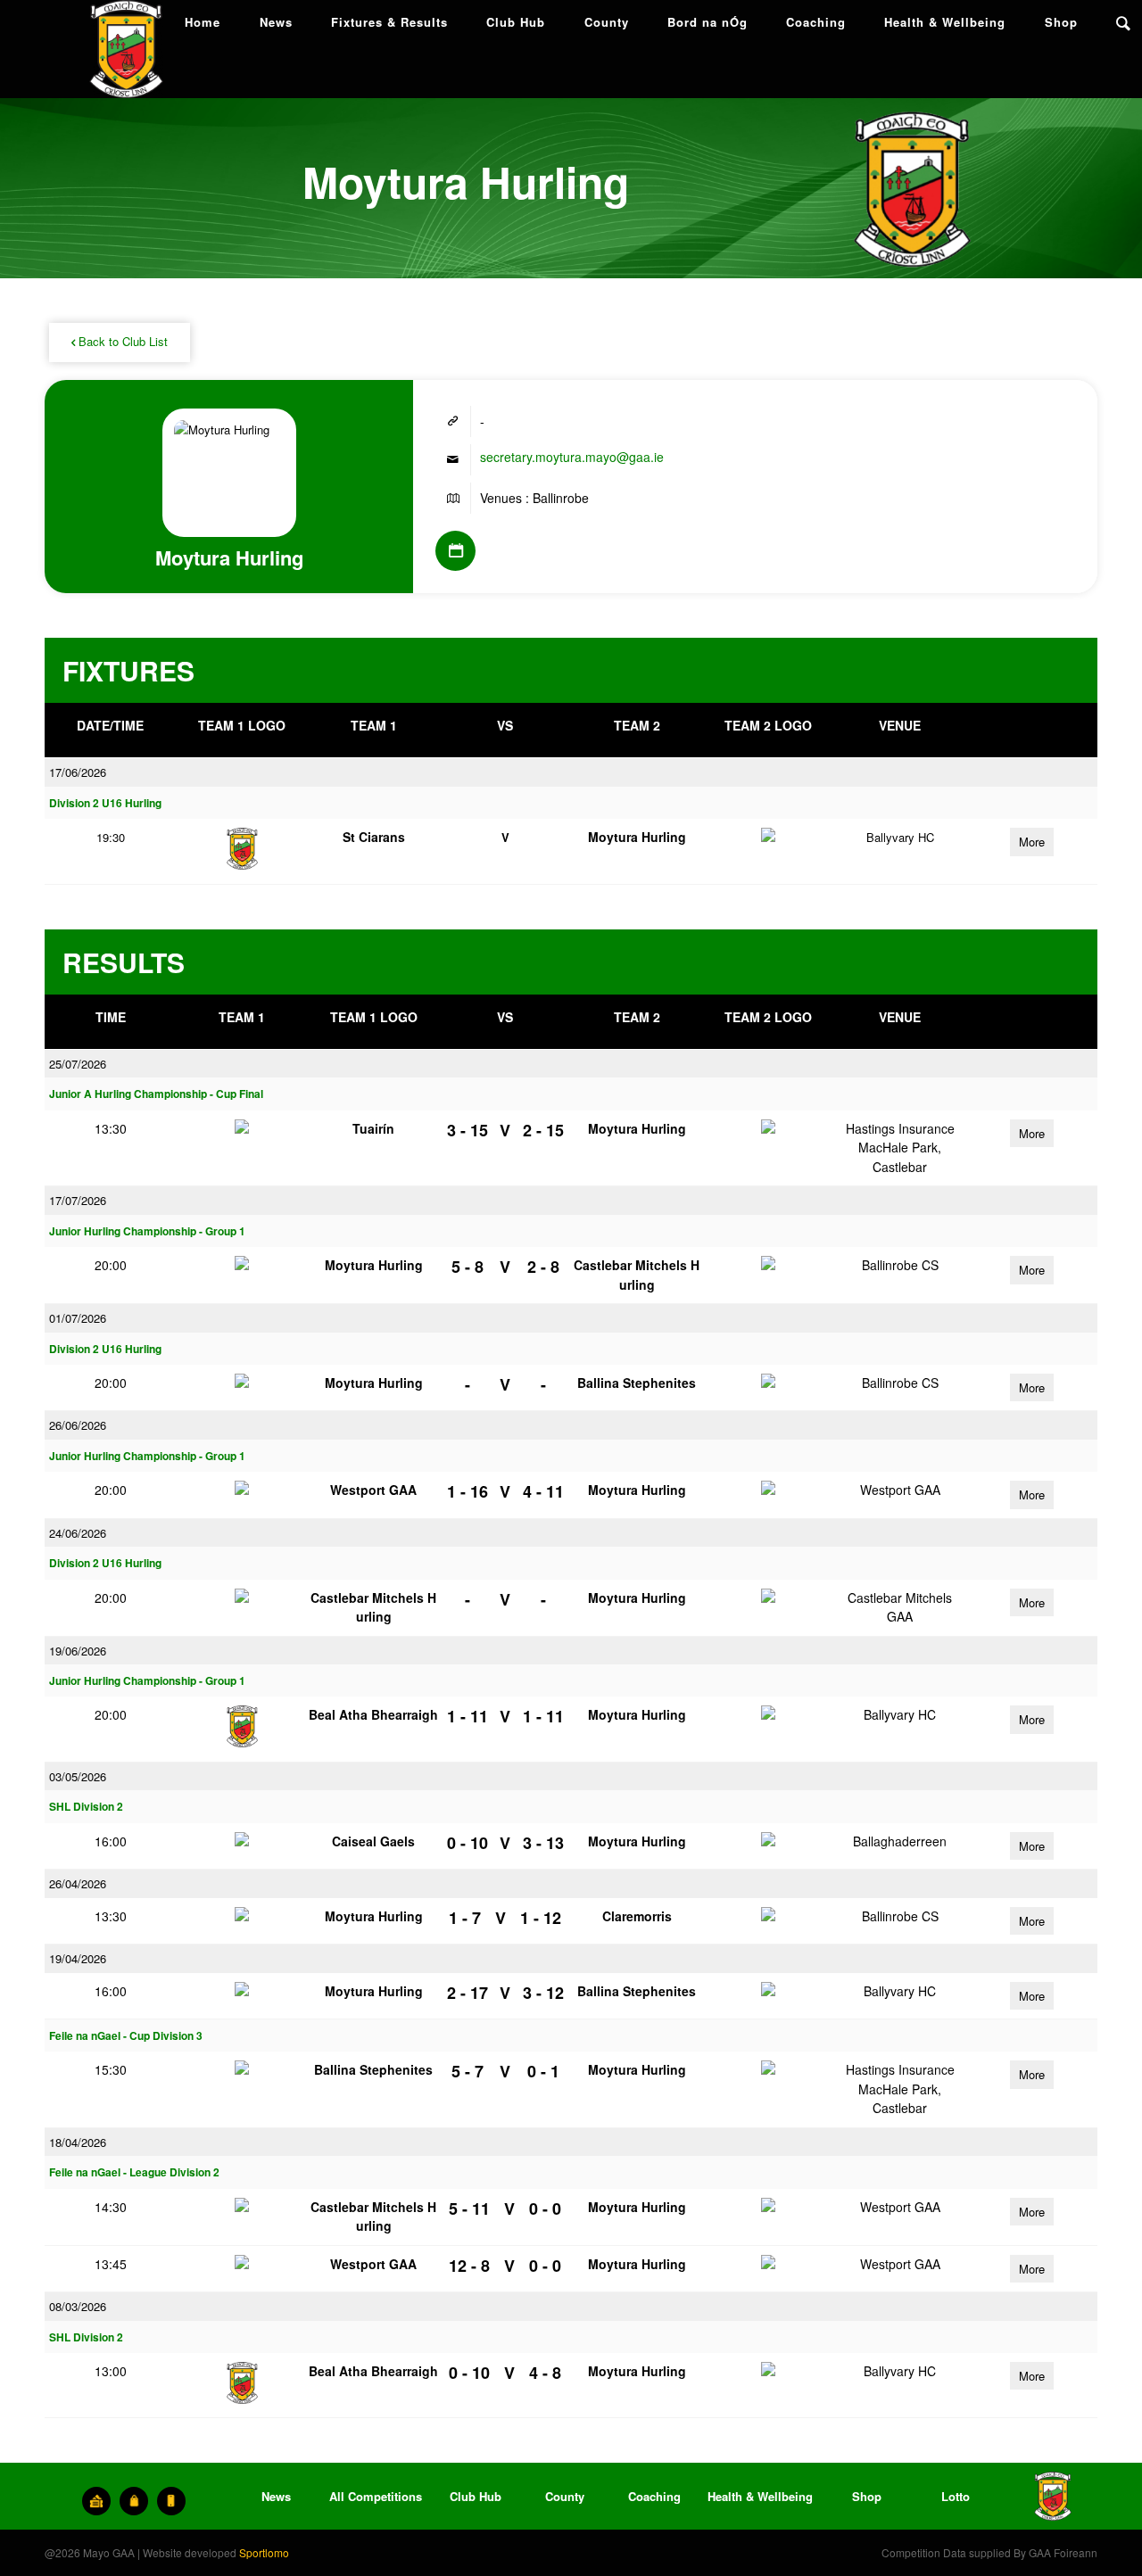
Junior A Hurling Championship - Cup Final (156, 1094)
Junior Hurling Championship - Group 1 (147, 1231)
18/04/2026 (78, 2142)
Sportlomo (264, 2552)
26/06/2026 (78, 1425)
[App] (171, 2501)
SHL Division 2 (86, 1807)
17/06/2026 (78, 772)
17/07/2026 (78, 1200)
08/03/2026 (78, 2306)
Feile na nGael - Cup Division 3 (126, 2036)
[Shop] (134, 2501)
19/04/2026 (78, 1958)
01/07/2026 (78, 1318)
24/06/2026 (78, 1533)
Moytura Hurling (637, 837)
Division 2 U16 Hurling (105, 803)
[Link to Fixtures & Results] (455, 551)
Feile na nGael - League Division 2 (134, 2172)
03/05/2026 (78, 1776)
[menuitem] (203, 22)
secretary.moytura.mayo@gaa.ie (572, 457)
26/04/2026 (78, 1883)
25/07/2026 (78, 1064)
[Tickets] (96, 2501)
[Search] (1123, 22)
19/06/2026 (78, 1651)
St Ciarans (374, 837)
